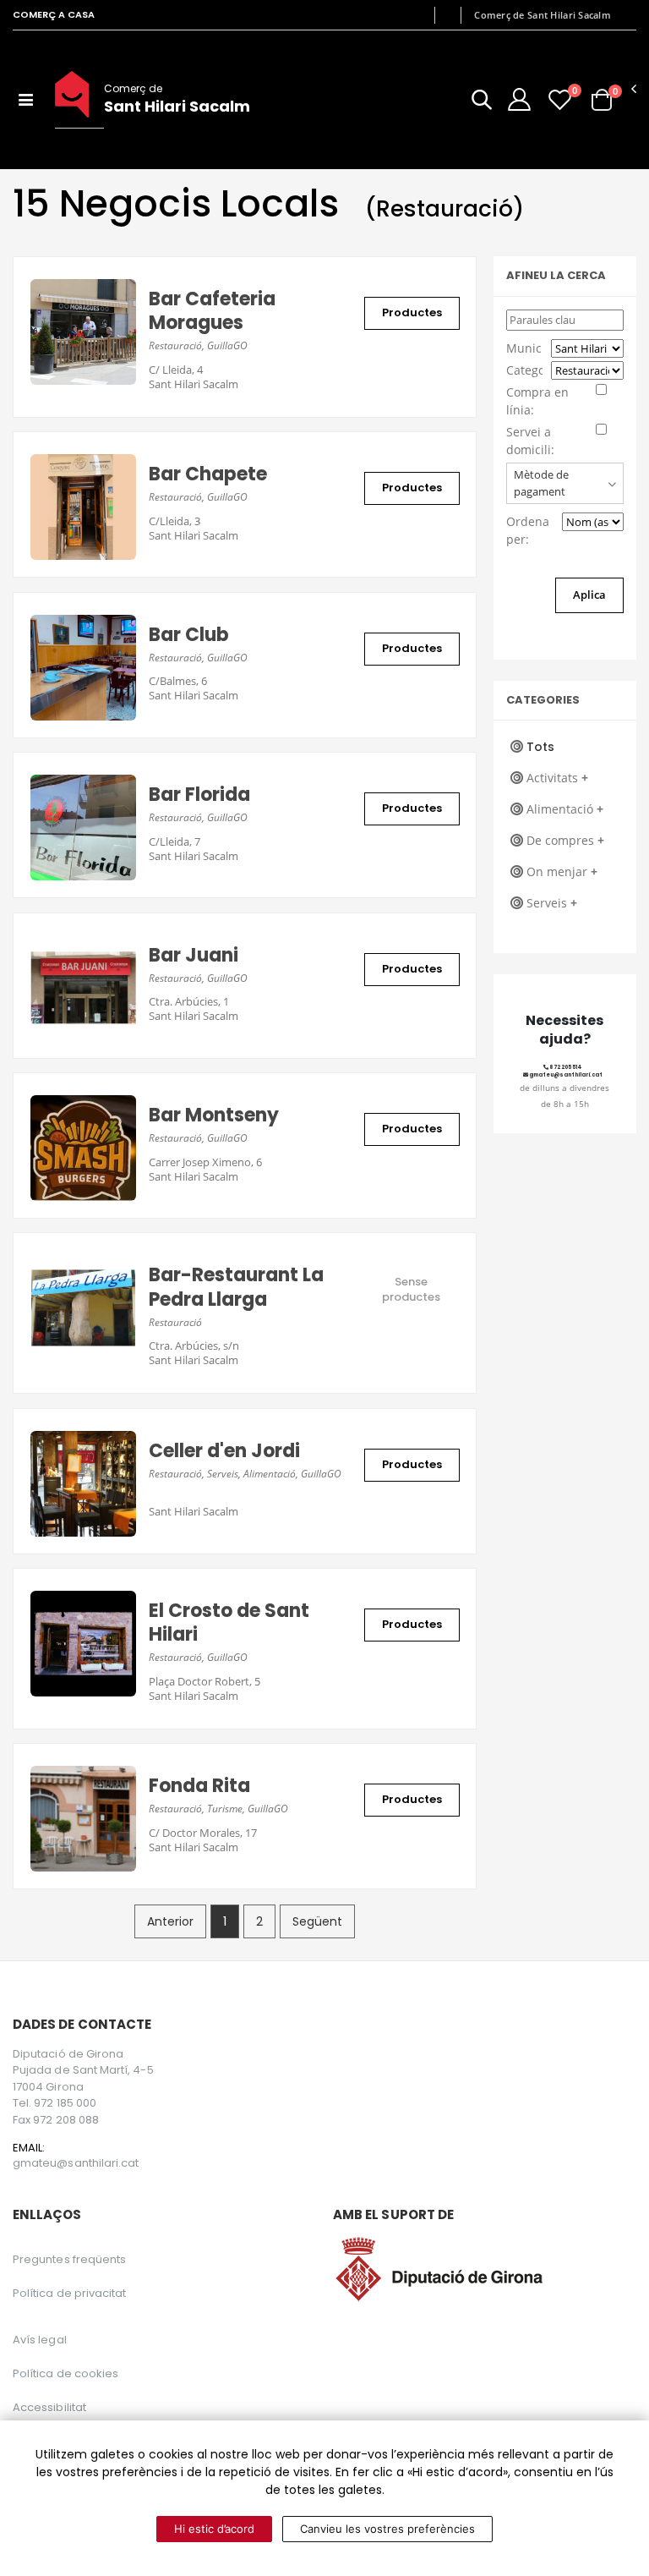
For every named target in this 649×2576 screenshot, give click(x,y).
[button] (482, 103)
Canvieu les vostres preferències (387, 2529)
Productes (412, 312)
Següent (317, 1921)
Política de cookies (65, 2373)
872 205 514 (565, 1067)
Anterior (170, 1921)
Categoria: (524, 370)
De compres (565, 840)
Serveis (552, 903)
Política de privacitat (69, 2293)
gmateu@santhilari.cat (565, 1075)
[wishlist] (560, 99)
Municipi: (524, 348)
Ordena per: (528, 530)
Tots (540, 747)
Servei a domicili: (530, 441)
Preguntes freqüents (69, 2259)
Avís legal (40, 2340)
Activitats (557, 778)
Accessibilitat (49, 2407)
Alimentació (565, 809)
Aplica (589, 595)
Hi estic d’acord (214, 2529)
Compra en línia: (537, 401)
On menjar (562, 871)
